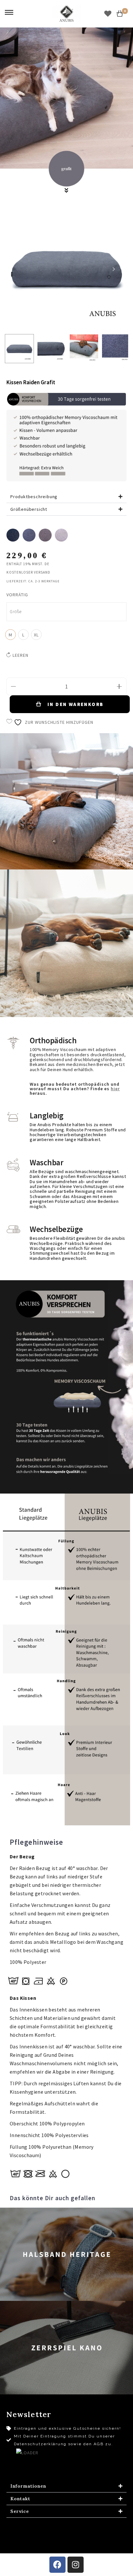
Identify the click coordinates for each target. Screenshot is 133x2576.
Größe (16, 612)
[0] (120, 14)
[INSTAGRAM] (76, 2565)
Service (20, 2511)
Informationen (28, 2486)
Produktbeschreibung (34, 497)
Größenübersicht (29, 509)
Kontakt (20, 2499)
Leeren (20, 655)
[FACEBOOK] (57, 2565)
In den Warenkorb (75, 704)
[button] (66, 497)
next (114, 269)
